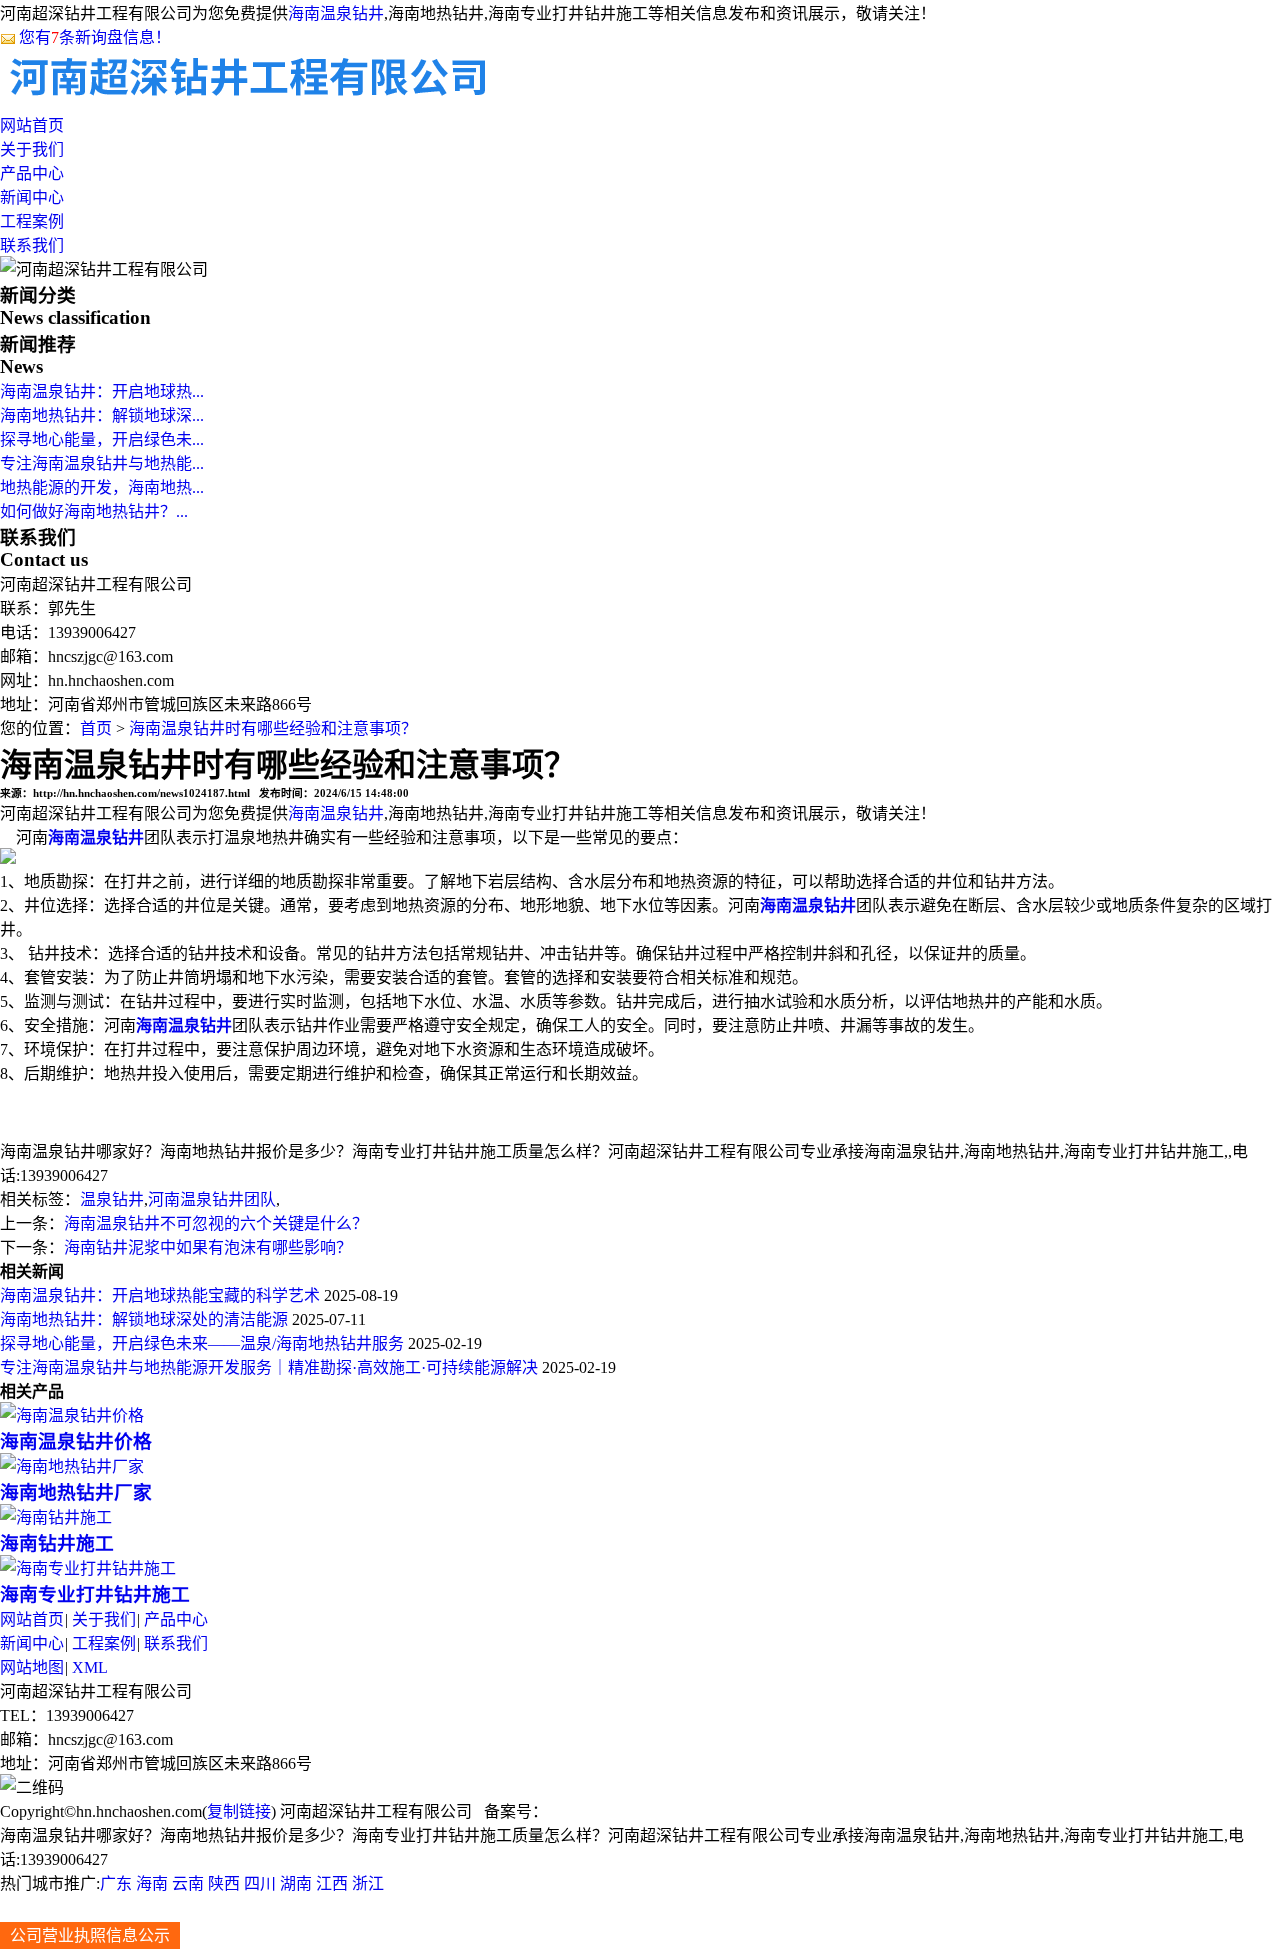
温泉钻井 (112, 1199)
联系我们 (32, 245)
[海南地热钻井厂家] (72, 1466)
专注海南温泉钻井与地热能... (102, 463)
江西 (332, 1883)
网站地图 (32, 1667)
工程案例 (32, 221)
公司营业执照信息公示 (90, 1935)
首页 (96, 728)
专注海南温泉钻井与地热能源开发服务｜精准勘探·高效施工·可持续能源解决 (269, 1367)
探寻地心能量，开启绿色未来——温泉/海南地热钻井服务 (202, 1343)
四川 (260, 1883)
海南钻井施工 (57, 1543)
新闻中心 (32, 197)
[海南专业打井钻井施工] (88, 1568)
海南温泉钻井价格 (76, 1441)
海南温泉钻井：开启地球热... (102, 391)
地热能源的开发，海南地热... (102, 487)
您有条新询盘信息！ (95, 37)
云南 (188, 1883)
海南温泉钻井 (336, 13)
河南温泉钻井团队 (212, 1199)
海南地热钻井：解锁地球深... (102, 415)
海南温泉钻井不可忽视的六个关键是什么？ (216, 1223)
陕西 (224, 1883)
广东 (116, 1883)
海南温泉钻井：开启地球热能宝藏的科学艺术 (160, 1295)
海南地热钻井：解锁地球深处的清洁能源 (144, 1319)
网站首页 (32, 125)
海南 (152, 1883)
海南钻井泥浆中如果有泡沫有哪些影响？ (208, 1247)
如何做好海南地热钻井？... (94, 511)
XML (90, 1667)
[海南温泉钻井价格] (72, 1415)
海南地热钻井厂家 (76, 1492)
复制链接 (239, 1811)
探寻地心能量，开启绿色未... (102, 439)
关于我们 (32, 149)
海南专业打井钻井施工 (95, 1594)
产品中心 (32, 173)
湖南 (296, 1883)
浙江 (368, 1883)
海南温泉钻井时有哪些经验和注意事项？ (273, 728)
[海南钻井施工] (56, 1517)
